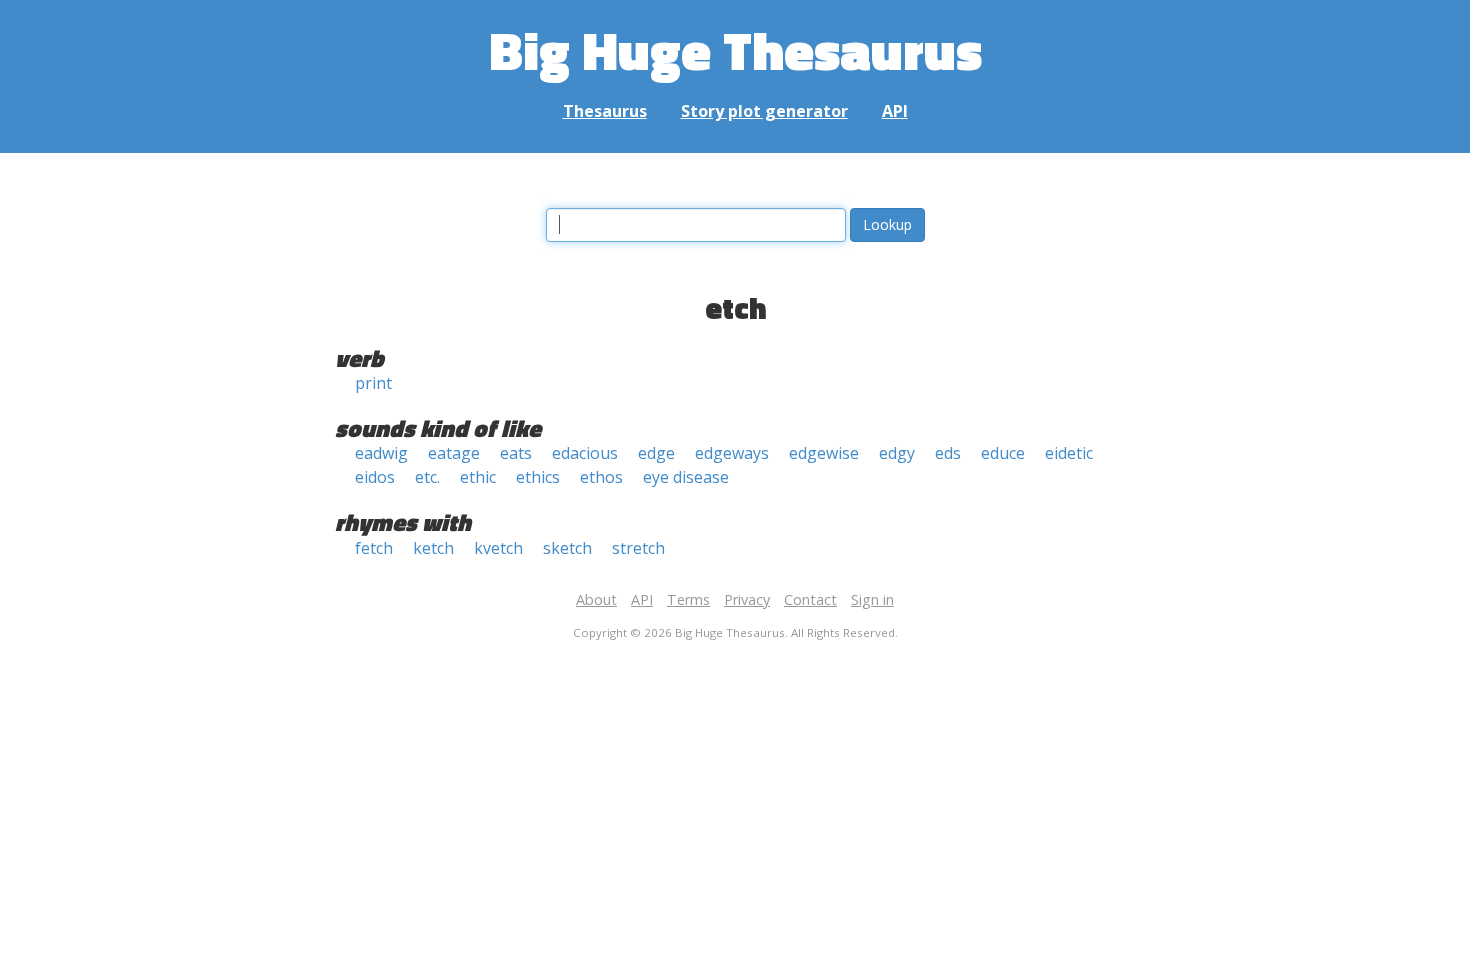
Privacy (747, 599)
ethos (601, 477)
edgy (897, 453)
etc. (427, 477)
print (373, 383)
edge (656, 453)
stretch (638, 548)
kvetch (498, 548)
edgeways (732, 453)
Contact (810, 599)
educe (1003, 453)
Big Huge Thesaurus (735, 49)
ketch (433, 548)
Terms (688, 599)
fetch (374, 548)
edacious (585, 453)
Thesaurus (605, 111)
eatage (454, 453)
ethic (478, 477)
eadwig (381, 453)
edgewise (824, 453)
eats (516, 453)
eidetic (1069, 453)
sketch (567, 548)
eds (948, 453)
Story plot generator (764, 111)
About (596, 599)
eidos (375, 477)
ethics (538, 477)
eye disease (686, 477)
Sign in (872, 599)
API (895, 111)
